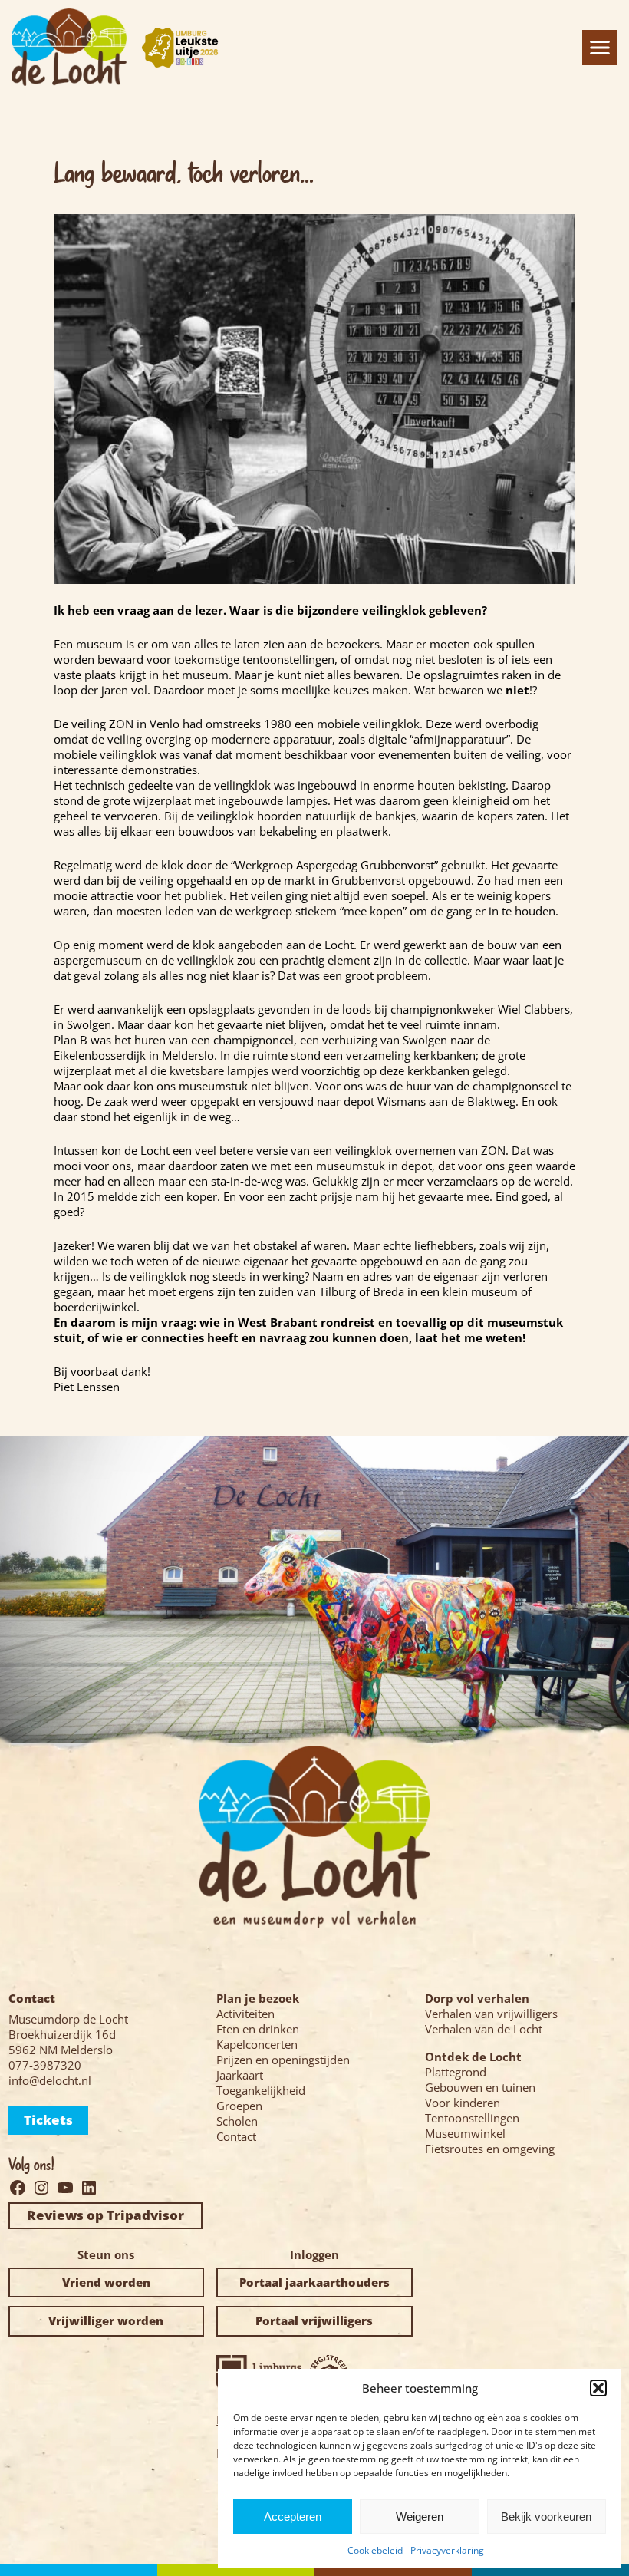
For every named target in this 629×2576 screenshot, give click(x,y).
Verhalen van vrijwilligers (491, 2014)
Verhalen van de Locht (484, 2029)
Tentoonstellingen (472, 2118)
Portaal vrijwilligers (314, 2320)
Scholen (237, 2121)
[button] (598, 2388)
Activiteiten (245, 2014)
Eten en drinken (258, 2029)
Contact (236, 2136)
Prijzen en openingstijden (283, 2060)
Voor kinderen (463, 2103)
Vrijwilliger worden (106, 2320)
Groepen (239, 2106)
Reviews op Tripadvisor (105, 2215)
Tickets (48, 2120)
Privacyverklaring (447, 2550)
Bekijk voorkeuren (546, 2517)
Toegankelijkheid (261, 2090)
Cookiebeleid (375, 2550)
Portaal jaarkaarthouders (314, 2282)
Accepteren (293, 2517)
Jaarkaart (240, 2075)
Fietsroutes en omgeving (490, 2149)
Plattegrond (456, 2072)
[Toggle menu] (600, 48)
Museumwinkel (465, 2133)
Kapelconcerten (257, 2044)
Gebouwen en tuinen (480, 2087)
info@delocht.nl (50, 2080)
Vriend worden (106, 2282)
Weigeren (420, 2517)
